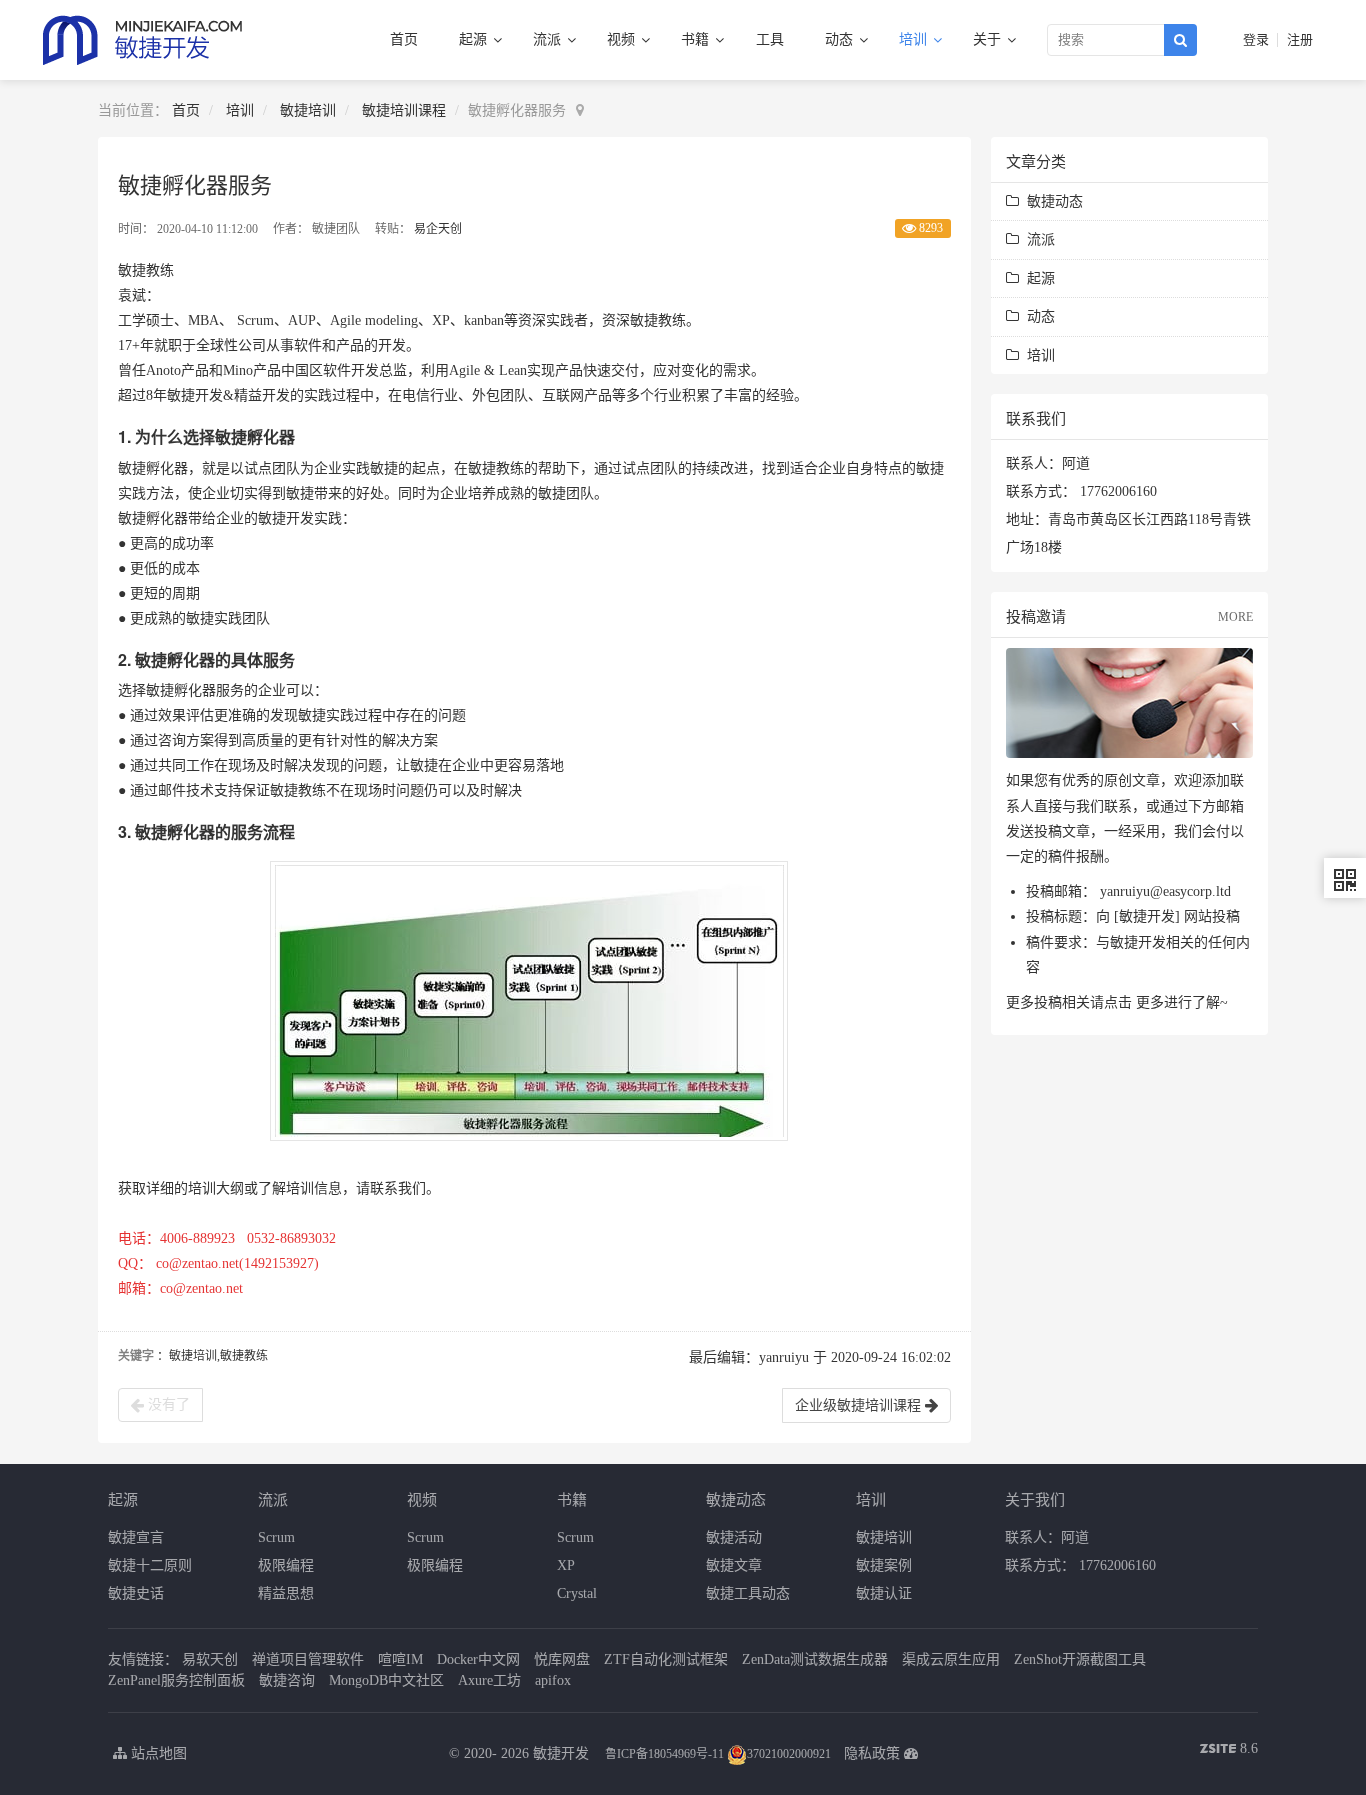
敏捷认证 (884, 1593)
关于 (989, 39)
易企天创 (438, 229)
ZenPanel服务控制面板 (176, 1680)
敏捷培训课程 (404, 110)
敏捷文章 (734, 1565)
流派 (549, 39)
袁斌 (132, 295)
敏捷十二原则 (150, 1565)
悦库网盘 (562, 1659)
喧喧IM (400, 1659)
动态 (841, 39)
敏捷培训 (308, 110)
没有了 (167, 1404)
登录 (1256, 40)
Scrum (276, 1537)
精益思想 (286, 1593)
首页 (404, 39)
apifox (553, 1680)
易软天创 (210, 1659)
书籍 (697, 39)
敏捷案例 (884, 1565)
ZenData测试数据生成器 (815, 1659)
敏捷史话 (136, 1593)
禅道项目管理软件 (308, 1659)
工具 (770, 39)
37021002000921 (789, 1754)
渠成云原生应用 (951, 1659)
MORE (1235, 617)
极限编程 (286, 1565)
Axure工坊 (489, 1680)
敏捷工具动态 (748, 1593)
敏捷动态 (1051, 201)
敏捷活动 (734, 1537)
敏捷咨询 (287, 1680)
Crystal (577, 1593)
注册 (1300, 40)
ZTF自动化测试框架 (666, 1659)
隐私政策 (872, 1753)
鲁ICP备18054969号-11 (664, 1754)
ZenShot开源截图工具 (1080, 1659)
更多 (1150, 1002)
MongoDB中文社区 (386, 1680)
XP (566, 1565)
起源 (475, 39)
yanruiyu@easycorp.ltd (1165, 891)
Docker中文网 (478, 1659)
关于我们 (1035, 1498)
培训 (915, 39)
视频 (623, 39)
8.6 (1229, 1750)
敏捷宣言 (136, 1537)
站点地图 (157, 1753)
